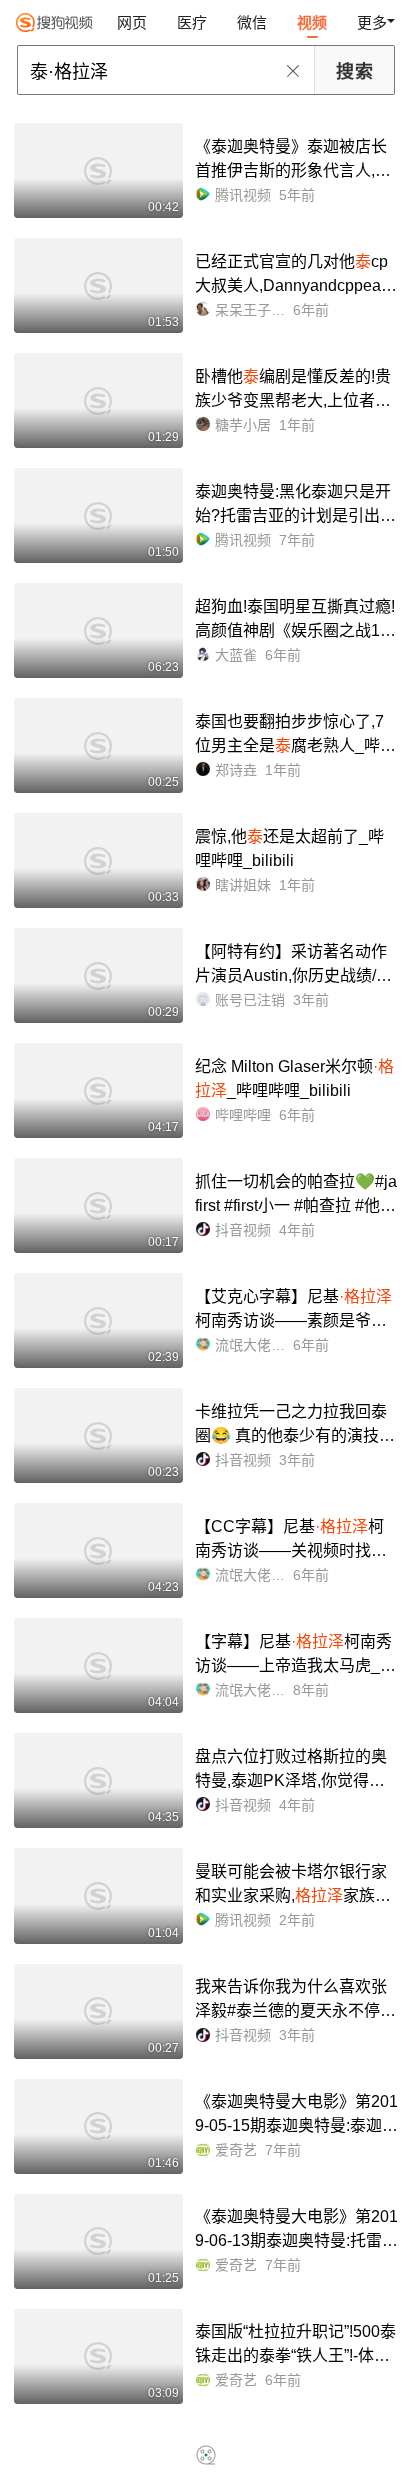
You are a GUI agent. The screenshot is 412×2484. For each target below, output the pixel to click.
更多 (372, 22)
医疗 (192, 22)
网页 (132, 22)
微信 (252, 22)
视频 (312, 22)
